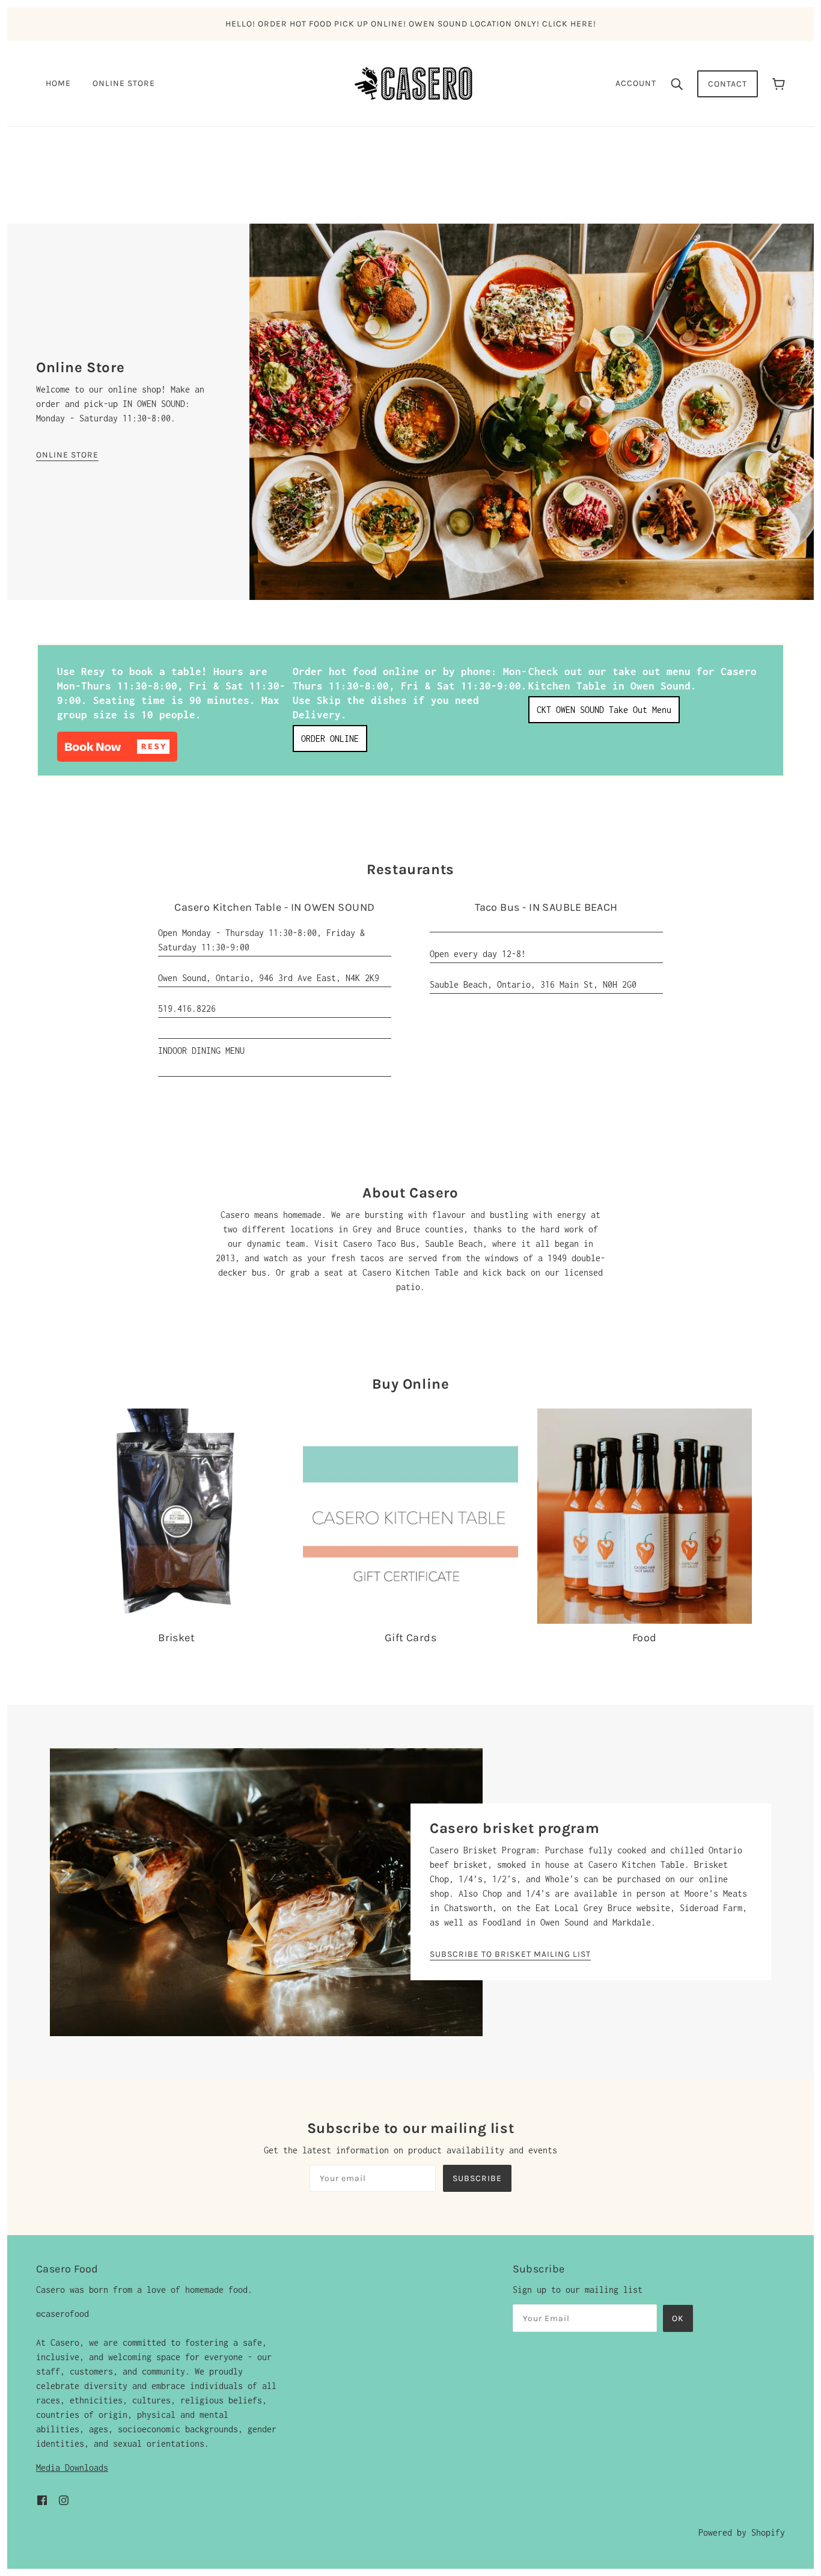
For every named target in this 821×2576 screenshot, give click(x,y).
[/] (414, 83)
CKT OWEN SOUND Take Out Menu (604, 710)
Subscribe (477, 2178)
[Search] (677, 84)
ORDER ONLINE (330, 739)
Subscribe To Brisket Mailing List (510, 1955)
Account (636, 83)
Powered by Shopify (742, 2532)
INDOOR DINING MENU (201, 1051)
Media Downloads (72, 2467)
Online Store (67, 455)
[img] (42, 2499)
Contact (728, 84)
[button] (117, 747)
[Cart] (779, 84)
